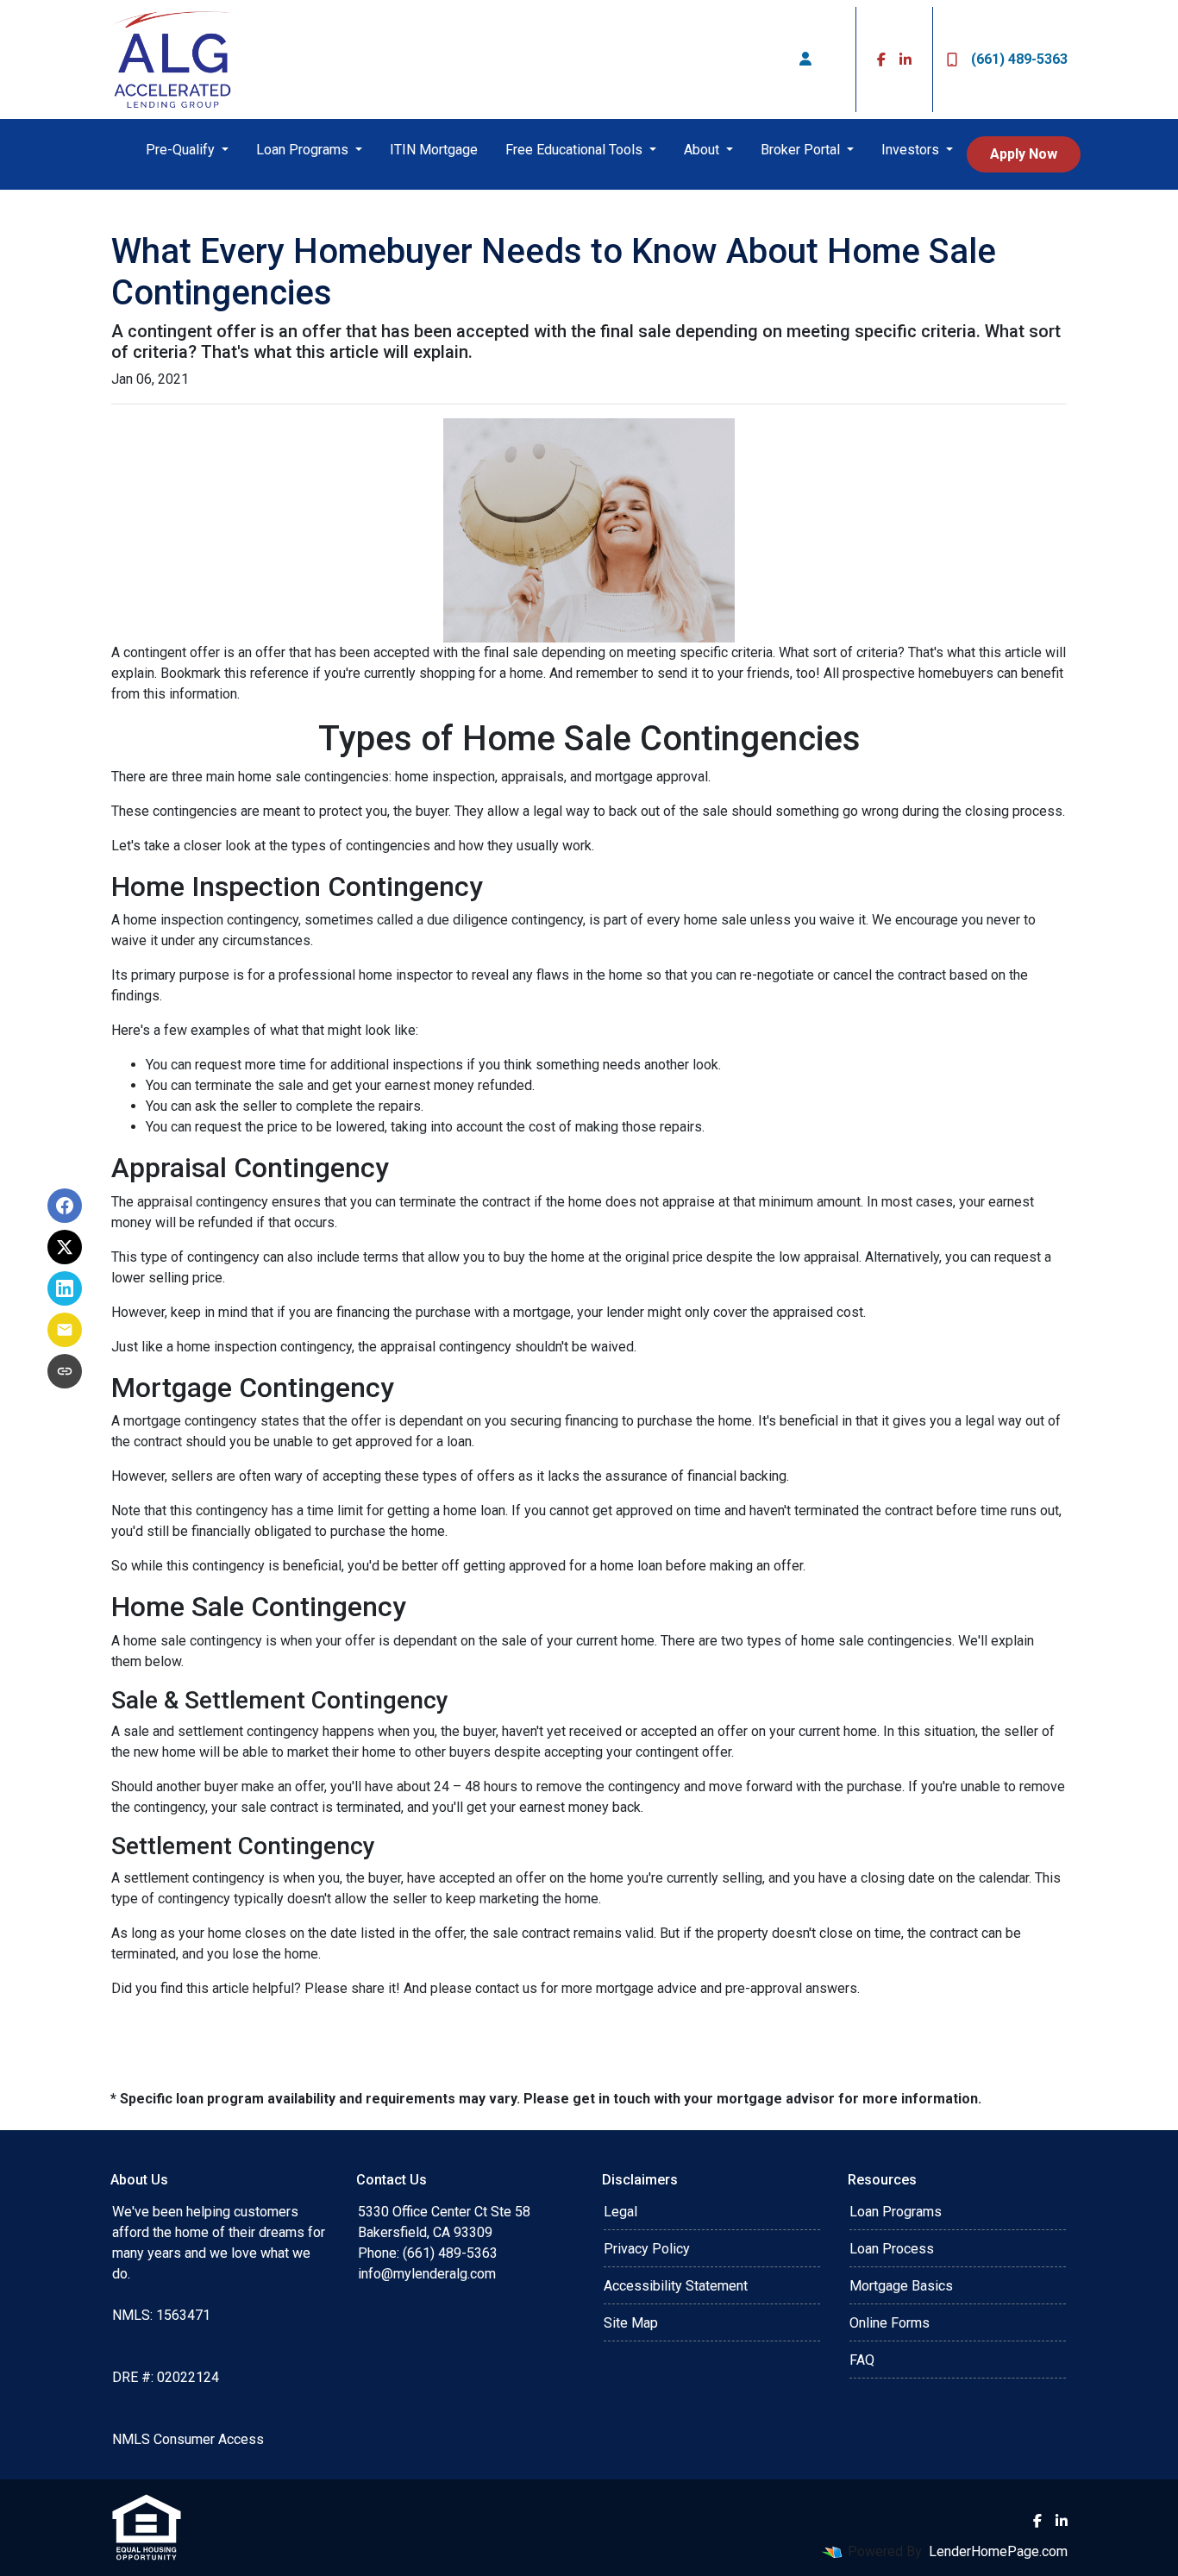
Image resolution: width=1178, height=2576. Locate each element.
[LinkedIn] (905, 60)
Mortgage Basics (901, 2286)
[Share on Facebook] (65, 1206)
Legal (620, 2212)
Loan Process (892, 2249)
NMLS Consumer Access (188, 2439)
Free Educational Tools (576, 150)
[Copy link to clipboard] (65, 1371)
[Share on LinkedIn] (65, 1288)
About (703, 150)
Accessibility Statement (676, 2286)
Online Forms (890, 2323)
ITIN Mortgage (434, 150)
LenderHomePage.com (998, 2551)
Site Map (631, 2323)
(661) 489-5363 (1019, 59)
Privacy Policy (647, 2249)
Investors (912, 150)
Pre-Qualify (182, 150)
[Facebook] (881, 60)
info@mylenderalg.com (427, 2274)
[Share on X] (65, 1247)
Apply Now (1024, 154)
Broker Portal (802, 150)
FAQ (862, 2360)
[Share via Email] (65, 1330)
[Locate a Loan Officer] (805, 60)
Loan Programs (304, 150)
